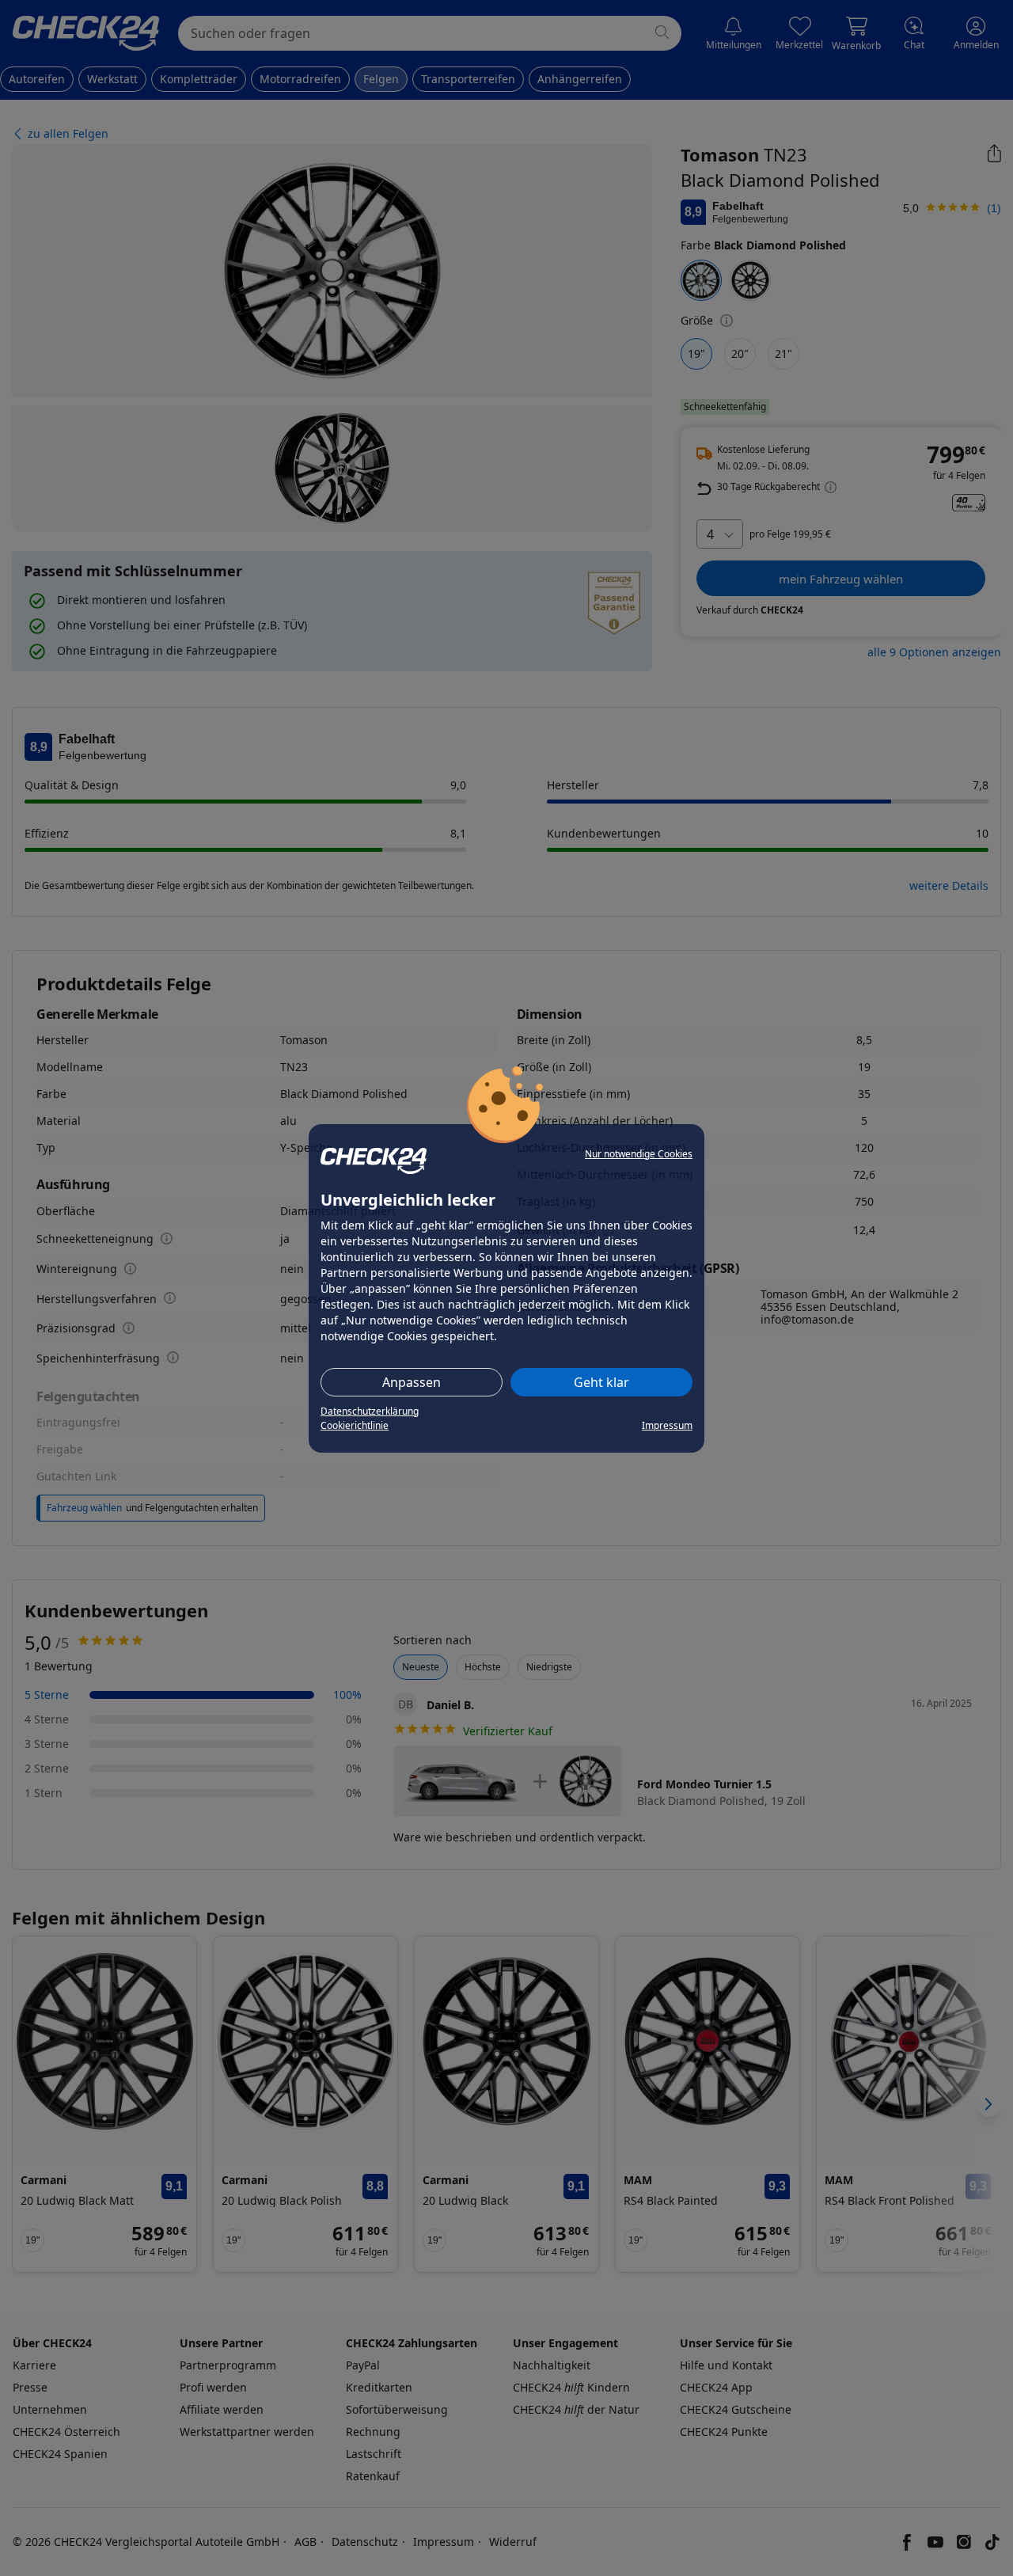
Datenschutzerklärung (370, 1411)
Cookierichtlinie (355, 1425)
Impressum (667, 1425)
